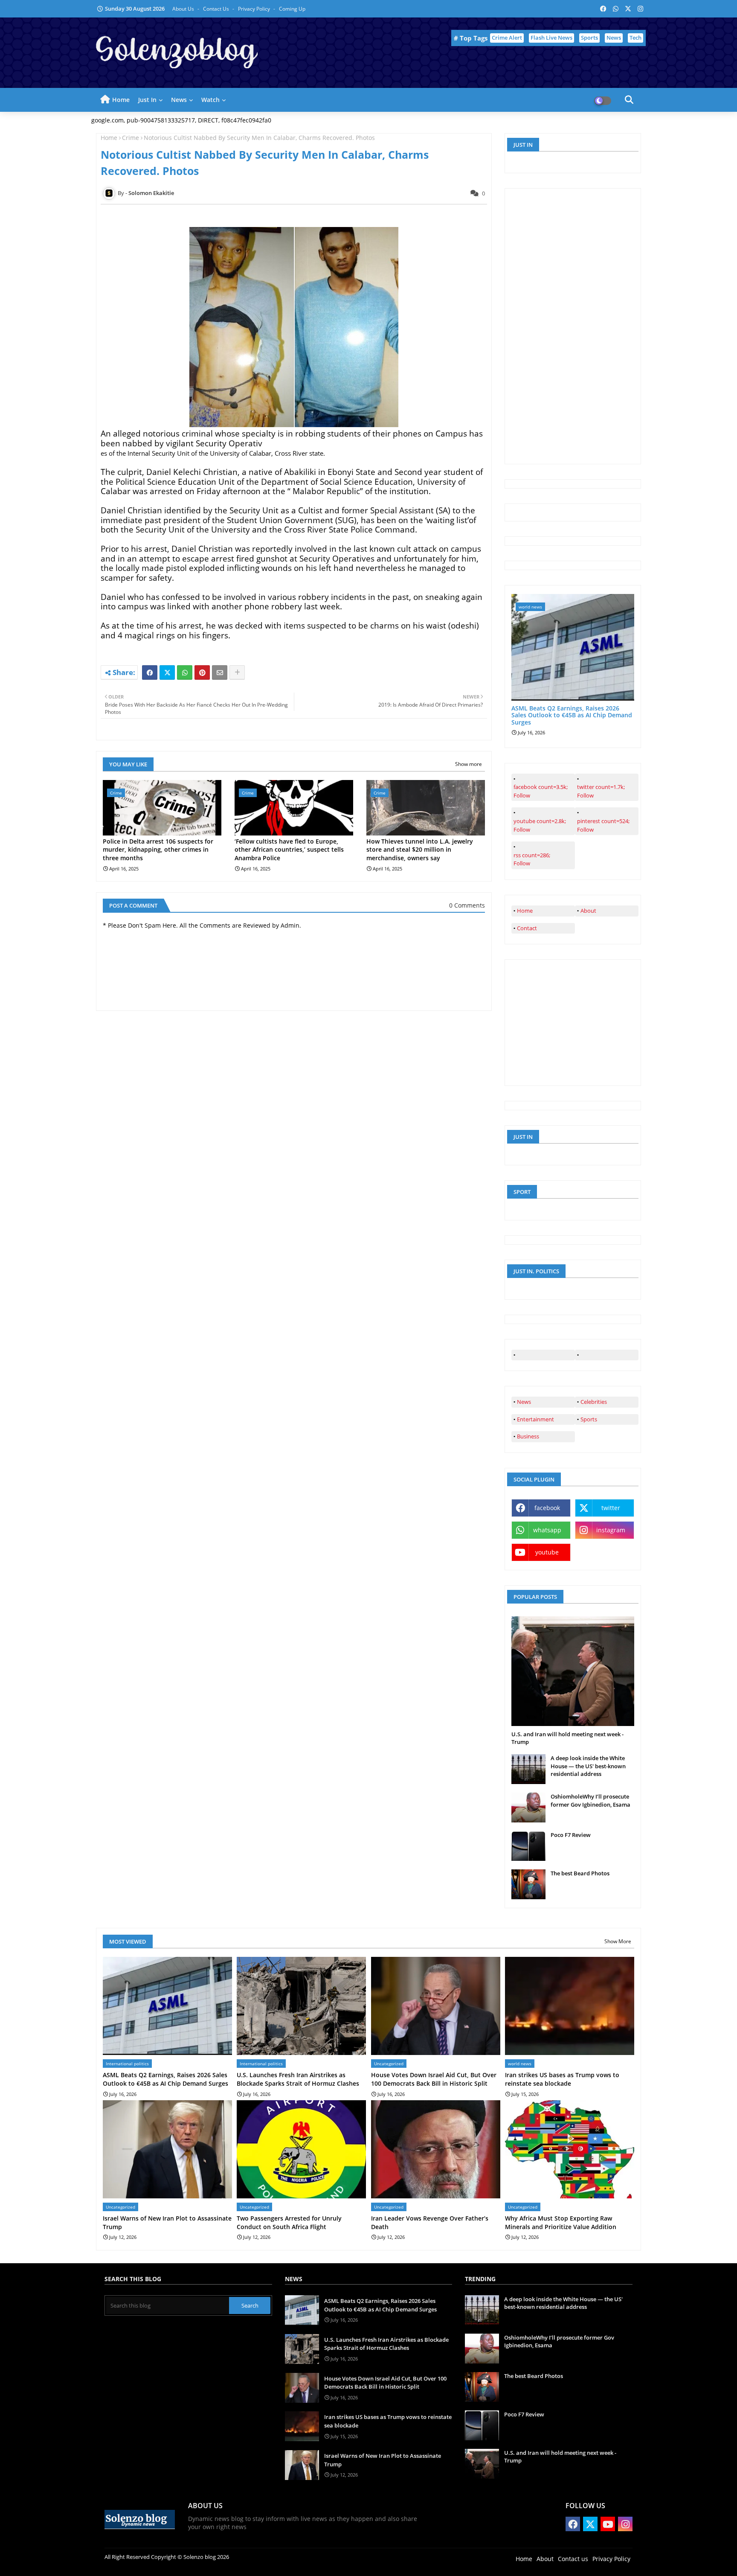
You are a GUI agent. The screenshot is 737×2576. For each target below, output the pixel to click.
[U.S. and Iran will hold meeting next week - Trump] (573, 1671)
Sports (589, 38)
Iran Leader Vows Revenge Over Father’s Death (430, 2222)
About (588, 911)
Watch (210, 100)
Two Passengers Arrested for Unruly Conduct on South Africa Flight (289, 2222)
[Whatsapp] (185, 672)
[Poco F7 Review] (528, 1846)
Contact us (217, 9)
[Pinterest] (202, 672)
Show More (618, 1941)
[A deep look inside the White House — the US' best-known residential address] (528, 1769)
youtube (547, 1552)
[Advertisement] (575, 325)
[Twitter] (167, 672)
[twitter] (607, 1355)
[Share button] (237, 672)
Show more (469, 764)
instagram (611, 1530)
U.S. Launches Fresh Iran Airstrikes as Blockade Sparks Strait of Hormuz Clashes (298, 2079)
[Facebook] (150, 672)
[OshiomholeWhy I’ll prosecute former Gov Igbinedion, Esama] (528, 1808)
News (614, 38)
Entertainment (535, 1419)
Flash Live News (551, 38)
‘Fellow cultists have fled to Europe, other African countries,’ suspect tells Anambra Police (289, 850)
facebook (547, 1508)
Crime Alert (507, 38)
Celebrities (594, 1402)
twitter (611, 1508)
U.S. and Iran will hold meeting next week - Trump (567, 1738)
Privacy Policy (255, 9)
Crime (131, 138)
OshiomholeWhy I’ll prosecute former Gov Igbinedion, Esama (590, 1800)
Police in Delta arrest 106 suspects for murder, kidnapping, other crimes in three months (158, 850)
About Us (184, 9)
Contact (527, 928)
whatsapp (547, 1530)
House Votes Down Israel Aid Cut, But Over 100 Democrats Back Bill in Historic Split (434, 2079)
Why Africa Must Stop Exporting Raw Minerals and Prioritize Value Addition (561, 2222)
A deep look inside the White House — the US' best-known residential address (588, 1766)
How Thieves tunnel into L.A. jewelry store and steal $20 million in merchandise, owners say (420, 850)
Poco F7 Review (571, 1835)
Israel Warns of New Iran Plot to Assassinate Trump (167, 2222)
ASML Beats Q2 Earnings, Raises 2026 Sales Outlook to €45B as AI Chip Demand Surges (572, 716)
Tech (635, 38)
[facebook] (543, 1355)
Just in (147, 100)
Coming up (292, 9)
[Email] (220, 672)
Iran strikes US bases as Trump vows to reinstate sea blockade (562, 2079)
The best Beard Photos (580, 1873)
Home (121, 100)
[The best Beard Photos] (528, 1884)
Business (528, 1436)
